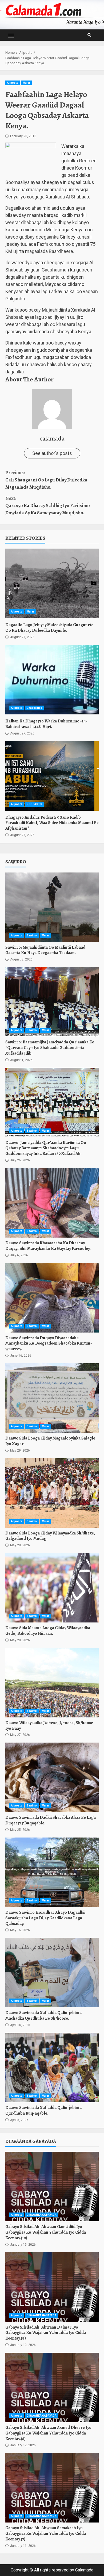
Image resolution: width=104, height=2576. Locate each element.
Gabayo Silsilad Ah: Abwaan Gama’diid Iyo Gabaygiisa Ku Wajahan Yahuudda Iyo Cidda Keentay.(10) (52, 2187)
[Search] (89, 35)
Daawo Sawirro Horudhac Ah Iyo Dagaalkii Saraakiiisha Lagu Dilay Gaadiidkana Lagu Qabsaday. (52, 1872)
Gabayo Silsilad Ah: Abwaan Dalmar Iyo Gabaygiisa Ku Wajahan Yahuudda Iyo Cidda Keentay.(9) (52, 2287)
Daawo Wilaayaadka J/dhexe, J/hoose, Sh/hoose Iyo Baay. (52, 1683)
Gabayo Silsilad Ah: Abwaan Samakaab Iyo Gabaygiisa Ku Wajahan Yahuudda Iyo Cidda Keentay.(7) (52, 2488)
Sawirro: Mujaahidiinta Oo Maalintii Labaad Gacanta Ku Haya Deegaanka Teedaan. (52, 907)
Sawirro (32, 935)
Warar (27, 83)
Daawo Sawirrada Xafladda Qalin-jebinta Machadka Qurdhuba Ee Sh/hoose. (52, 1973)
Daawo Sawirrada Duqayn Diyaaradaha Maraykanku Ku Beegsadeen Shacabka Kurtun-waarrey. (52, 1298)
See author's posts (52, 453)
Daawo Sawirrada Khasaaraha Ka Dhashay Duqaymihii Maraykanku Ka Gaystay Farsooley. (52, 1203)
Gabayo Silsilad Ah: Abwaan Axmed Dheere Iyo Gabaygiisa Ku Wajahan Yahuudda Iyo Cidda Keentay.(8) (52, 2387)
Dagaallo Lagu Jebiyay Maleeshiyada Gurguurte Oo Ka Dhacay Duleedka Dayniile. (52, 583)
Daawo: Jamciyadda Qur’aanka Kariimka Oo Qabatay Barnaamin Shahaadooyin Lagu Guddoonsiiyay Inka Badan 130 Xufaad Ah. (52, 1103)
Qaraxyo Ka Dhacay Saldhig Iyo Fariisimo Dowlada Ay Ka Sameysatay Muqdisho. (48, 506)
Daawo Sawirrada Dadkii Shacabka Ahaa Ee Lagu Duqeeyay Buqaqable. (52, 1777)
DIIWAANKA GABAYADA (42, 2215)
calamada (52, 438)
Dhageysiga (34, 708)
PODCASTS (34, 804)
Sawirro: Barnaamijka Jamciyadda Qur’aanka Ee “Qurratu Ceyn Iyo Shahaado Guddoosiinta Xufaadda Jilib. (52, 1002)
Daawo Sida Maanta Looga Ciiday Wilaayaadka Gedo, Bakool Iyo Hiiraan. (52, 1588)
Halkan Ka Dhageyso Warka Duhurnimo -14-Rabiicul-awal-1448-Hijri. (52, 680)
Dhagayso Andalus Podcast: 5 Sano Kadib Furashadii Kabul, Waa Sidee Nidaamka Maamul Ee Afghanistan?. (52, 776)
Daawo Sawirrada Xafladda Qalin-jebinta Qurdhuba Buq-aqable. (52, 2068)
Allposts (13, 83)
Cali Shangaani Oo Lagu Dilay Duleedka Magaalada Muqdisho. (46, 480)
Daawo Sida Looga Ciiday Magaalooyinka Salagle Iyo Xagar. (52, 1398)
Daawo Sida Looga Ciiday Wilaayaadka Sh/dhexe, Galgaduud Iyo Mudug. (52, 1493)
